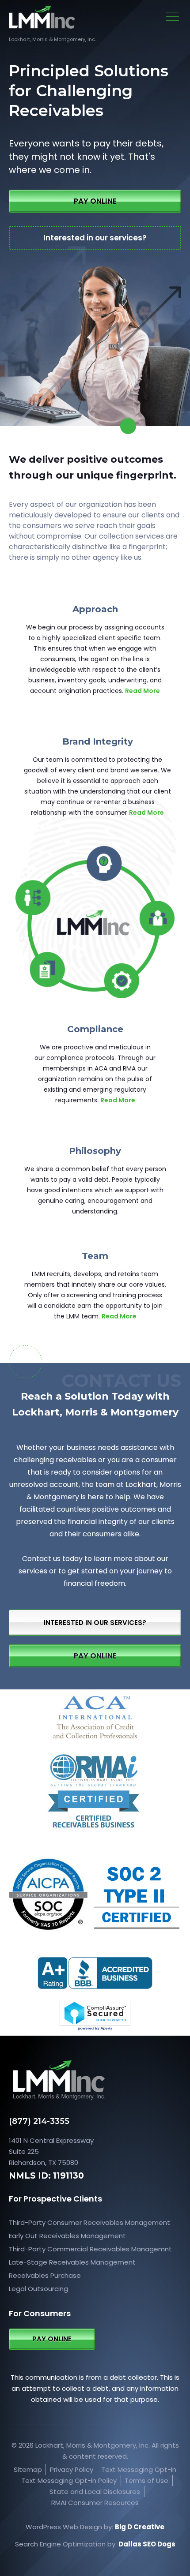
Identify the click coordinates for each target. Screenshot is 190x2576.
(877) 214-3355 (39, 2121)
